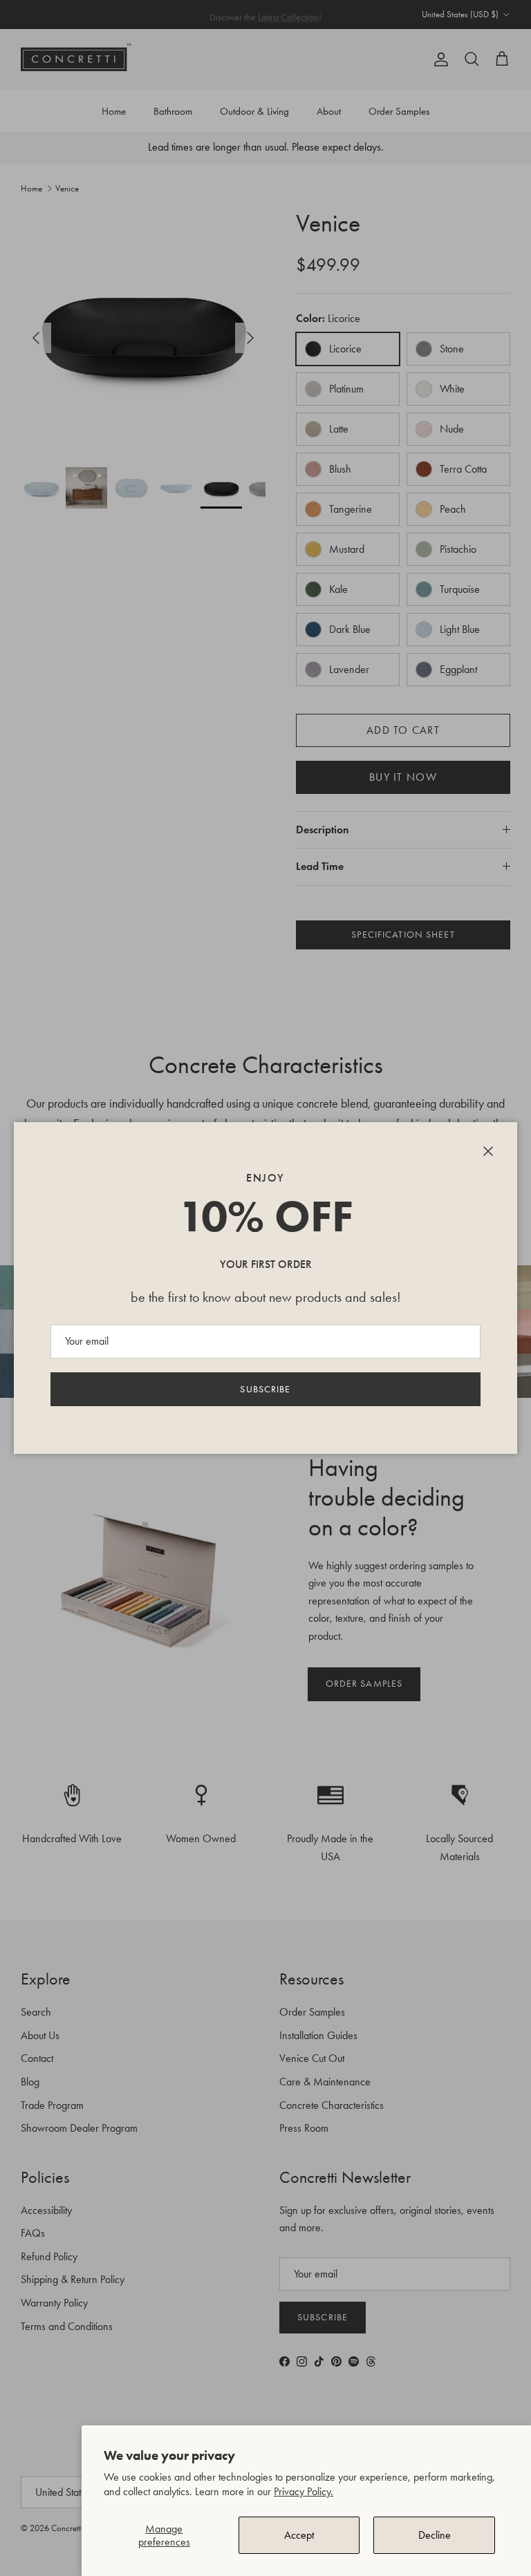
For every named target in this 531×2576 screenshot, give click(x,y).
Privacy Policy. (304, 2491)
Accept (299, 2535)
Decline (435, 2535)
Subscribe (265, 1389)
